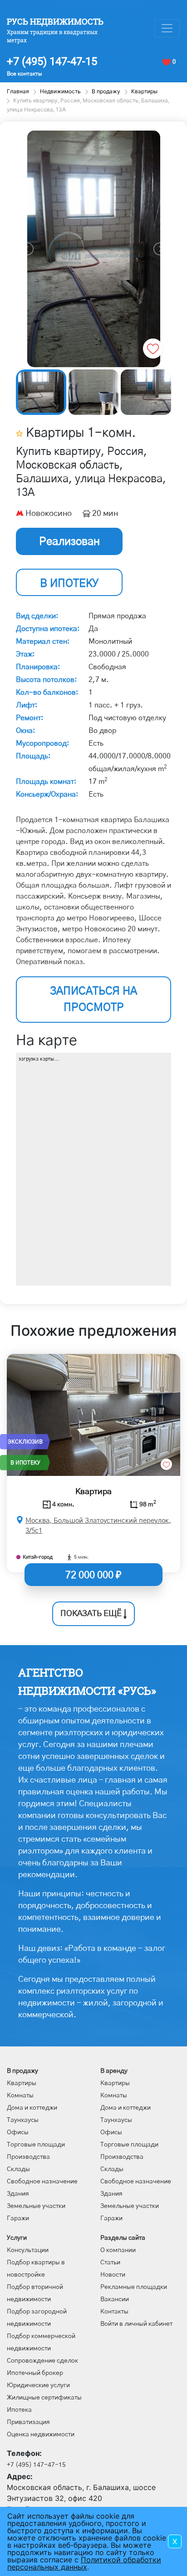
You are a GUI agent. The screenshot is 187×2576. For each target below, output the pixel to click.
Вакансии (115, 2299)
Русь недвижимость (55, 21)
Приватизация (28, 2422)
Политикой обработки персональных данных (84, 2563)
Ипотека (19, 2410)
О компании (118, 2250)
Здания (18, 2194)
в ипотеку (69, 584)
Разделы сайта (123, 2238)
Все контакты (24, 74)
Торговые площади (36, 2145)
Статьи (110, 2263)
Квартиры (22, 2083)
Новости (113, 2275)
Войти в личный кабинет (136, 2324)
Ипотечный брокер (35, 2373)
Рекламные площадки (134, 2287)
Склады (18, 2169)
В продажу (22, 2071)
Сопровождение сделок (42, 2361)
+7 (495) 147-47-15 (52, 61)
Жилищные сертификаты (44, 2398)
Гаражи (18, 2218)
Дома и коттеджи (32, 2108)
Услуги (17, 2238)
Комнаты (20, 2096)
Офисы (18, 2132)
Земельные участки (36, 2206)
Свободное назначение (42, 2182)
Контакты (114, 2312)
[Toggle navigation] (167, 28)
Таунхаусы (23, 2120)
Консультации (28, 2250)
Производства (28, 2157)
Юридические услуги (38, 2385)
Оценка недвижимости (41, 2435)
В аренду (114, 2071)
